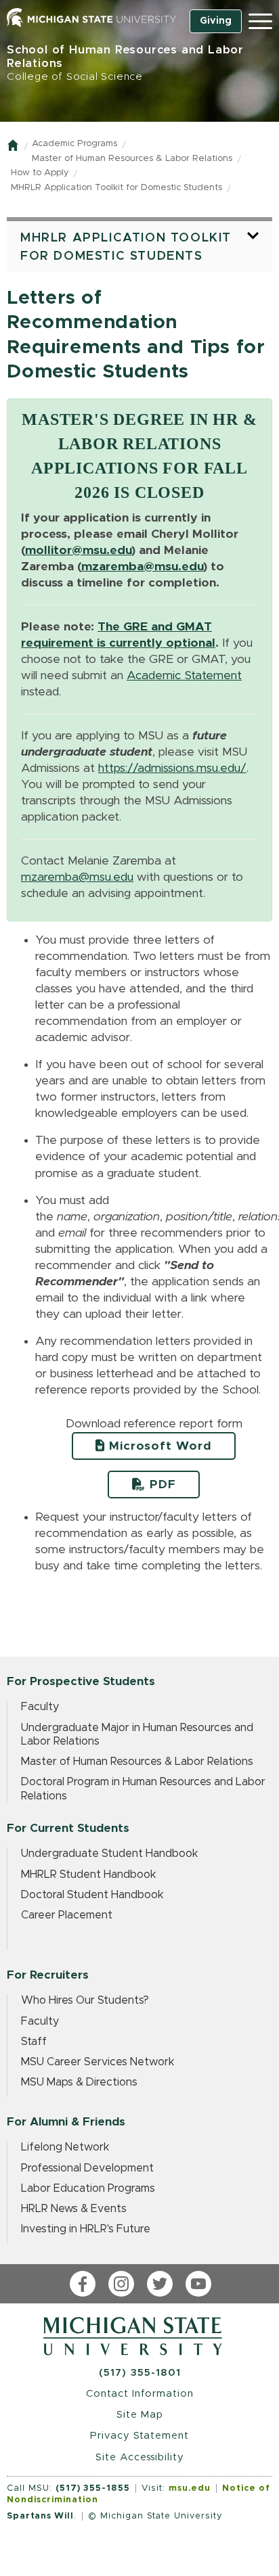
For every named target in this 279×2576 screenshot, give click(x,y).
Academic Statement (184, 676)
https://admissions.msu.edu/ (172, 768)
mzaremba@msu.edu (142, 567)
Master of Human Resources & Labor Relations (132, 159)
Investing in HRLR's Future (86, 2229)
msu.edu (190, 2488)
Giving (216, 21)
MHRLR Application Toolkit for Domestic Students (116, 188)
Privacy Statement (139, 2436)
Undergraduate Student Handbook (110, 1854)
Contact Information (140, 2394)
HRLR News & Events (74, 2209)
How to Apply (40, 173)
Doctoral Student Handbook (92, 1895)
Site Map (140, 2415)
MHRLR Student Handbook (89, 1874)
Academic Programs (74, 144)
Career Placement (67, 1915)
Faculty (40, 1707)
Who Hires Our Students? (85, 2000)
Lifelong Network (65, 2147)
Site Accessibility (140, 2457)
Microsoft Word (158, 1446)
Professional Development (87, 2168)
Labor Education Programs (88, 2188)
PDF (161, 1485)
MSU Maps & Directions (79, 2082)
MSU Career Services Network (98, 2062)
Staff (34, 2042)
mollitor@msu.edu (78, 551)
